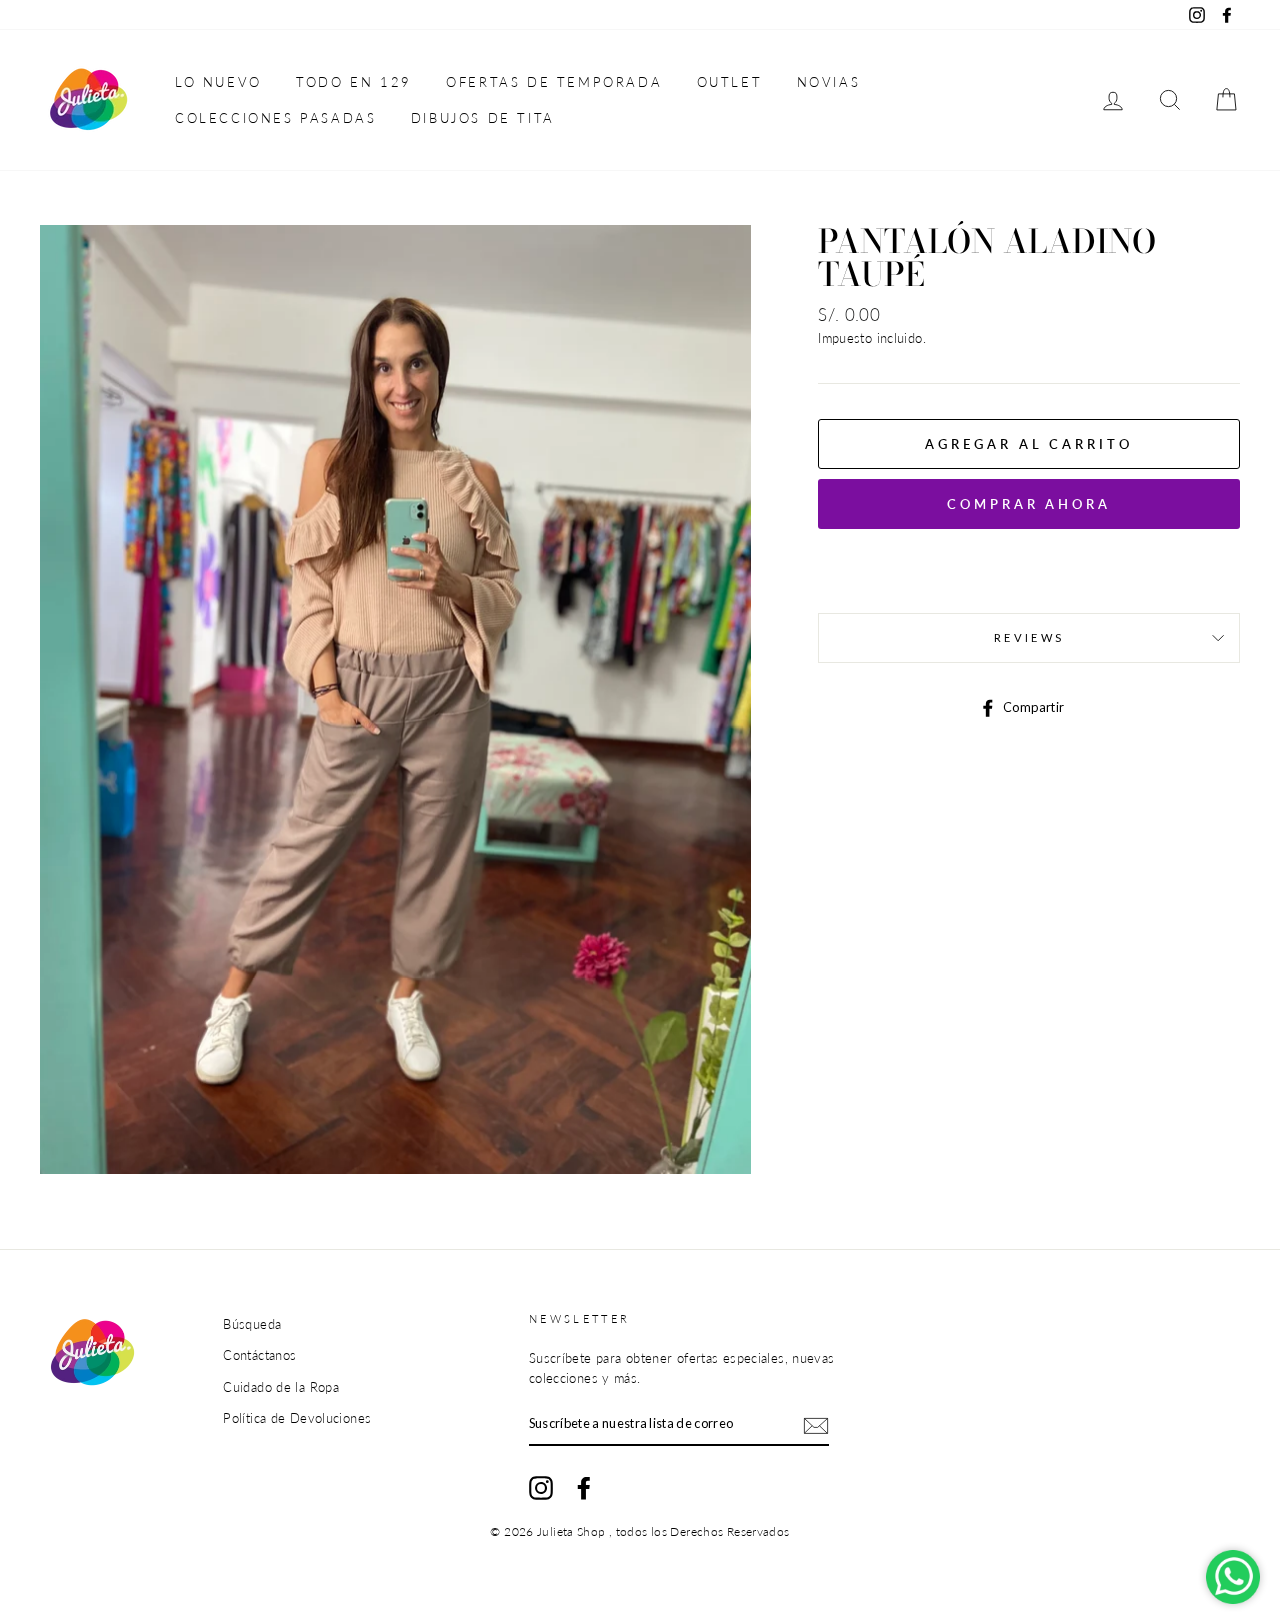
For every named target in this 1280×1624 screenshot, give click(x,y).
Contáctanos (259, 1355)
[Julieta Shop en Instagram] (541, 1488)
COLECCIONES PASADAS (275, 118)
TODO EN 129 (354, 82)
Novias (829, 82)
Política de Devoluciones (297, 1418)
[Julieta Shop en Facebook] (584, 1488)
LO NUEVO (218, 82)
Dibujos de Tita (483, 118)
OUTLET (730, 82)
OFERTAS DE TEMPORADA (554, 82)
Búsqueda (252, 1324)
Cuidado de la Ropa (281, 1387)
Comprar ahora (1029, 504)
